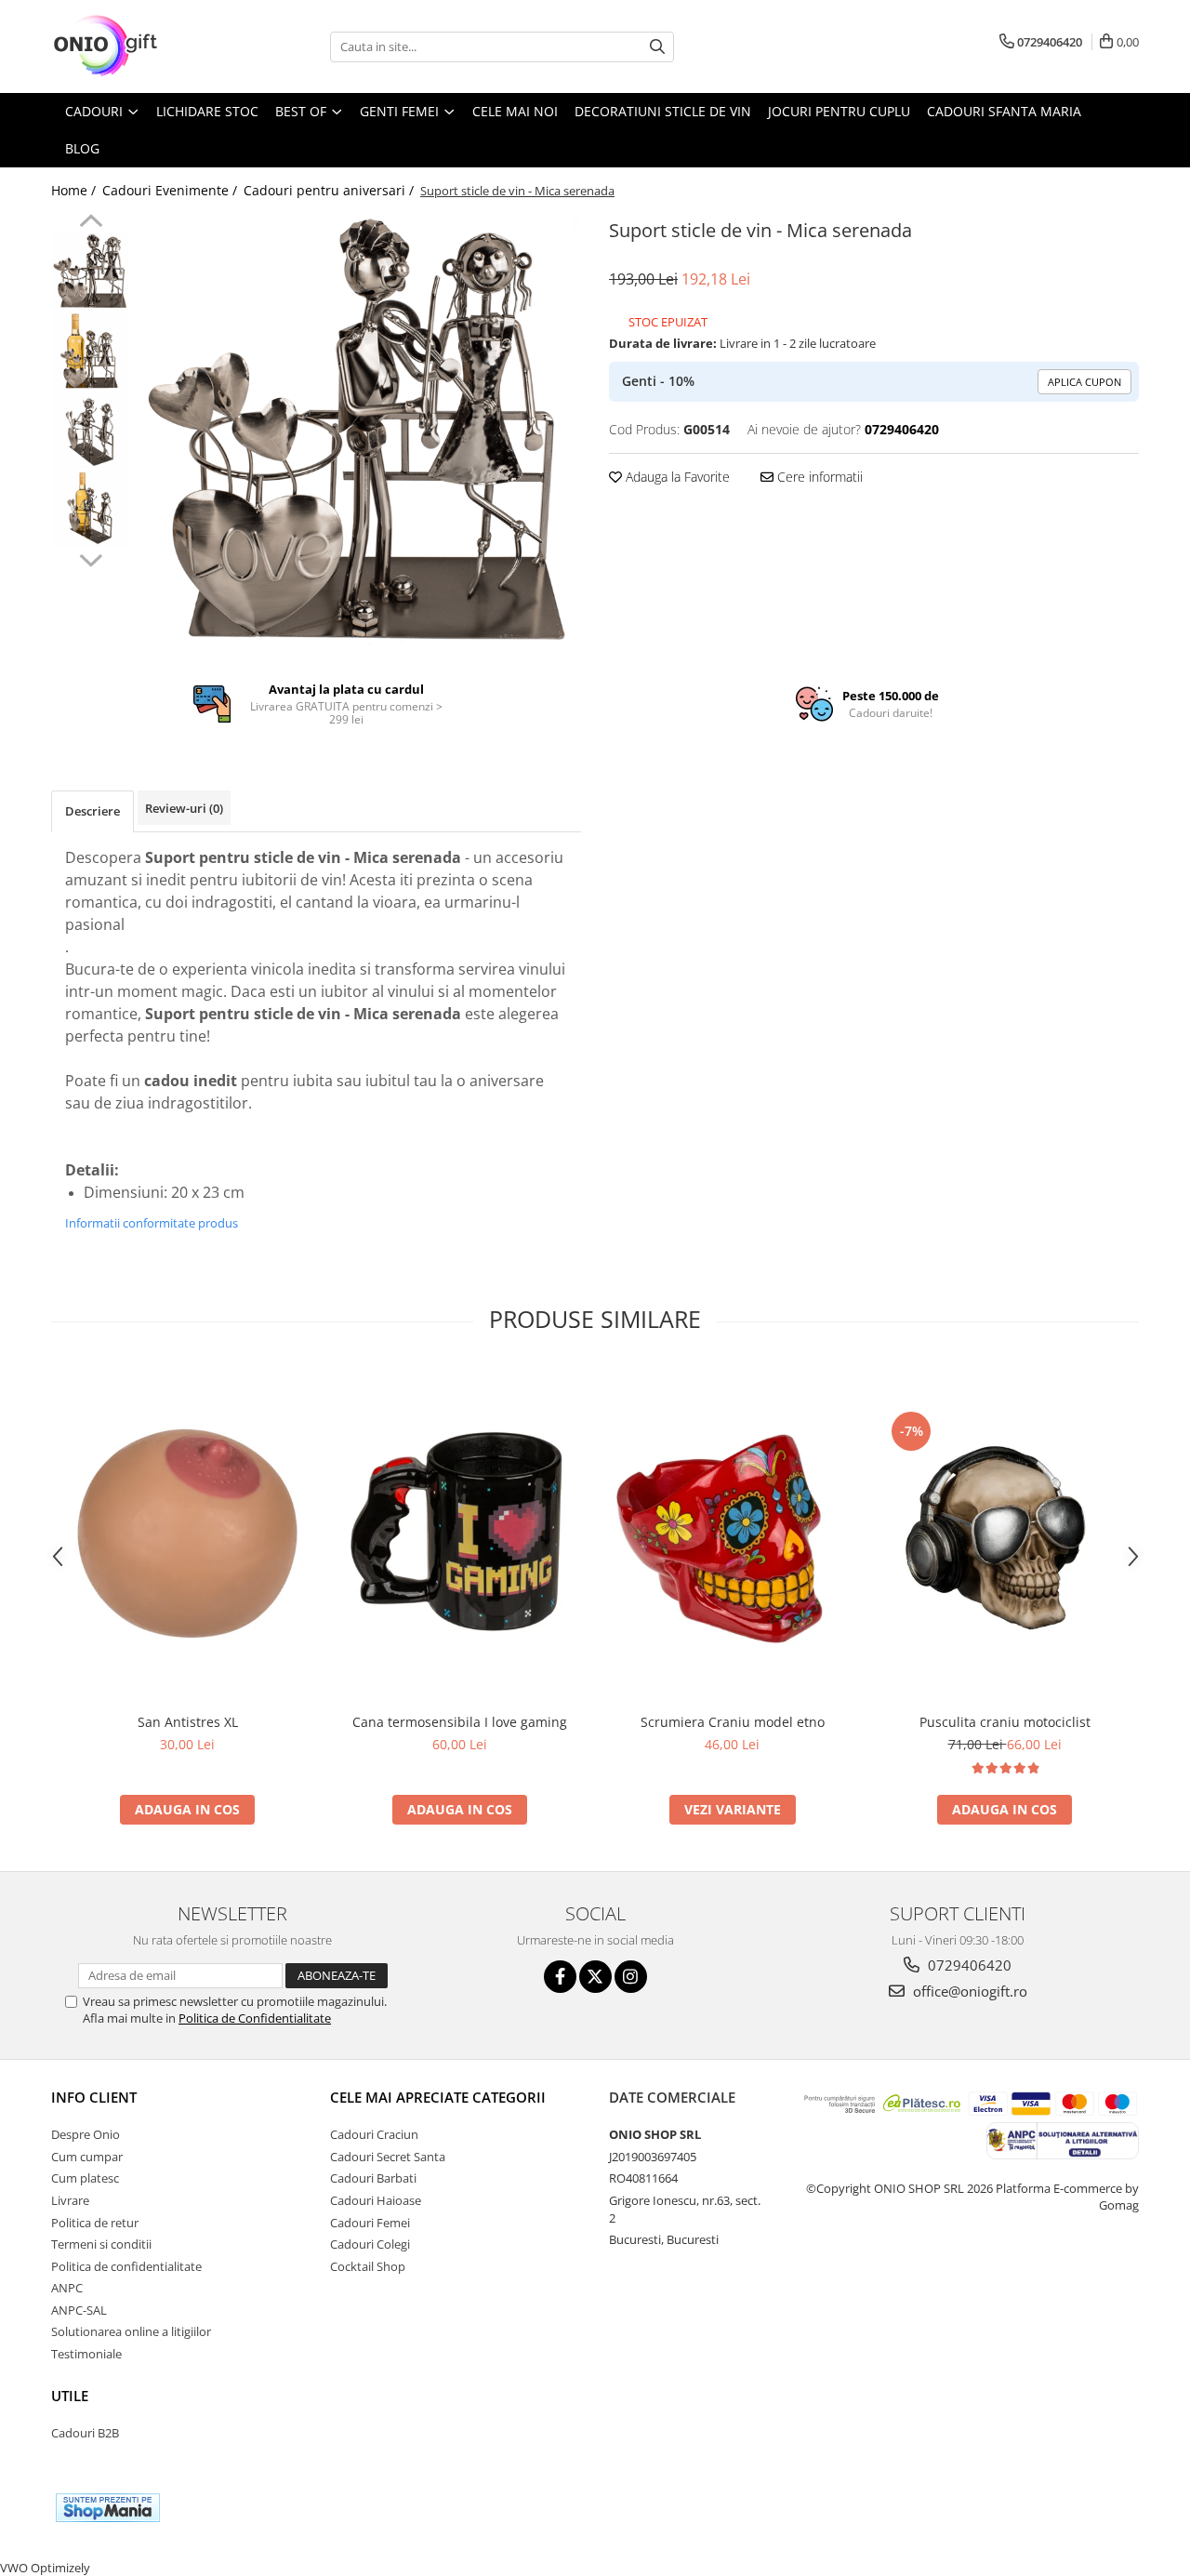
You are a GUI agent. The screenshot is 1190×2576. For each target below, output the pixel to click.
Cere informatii (818, 477)
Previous (91, 223)
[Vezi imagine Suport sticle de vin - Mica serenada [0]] (91, 272)
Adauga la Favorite (676, 477)
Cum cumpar (87, 2157)
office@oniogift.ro (968, 1991)
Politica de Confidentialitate (255, 2018)
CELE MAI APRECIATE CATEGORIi (438, 2097)
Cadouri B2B (85, 2433)
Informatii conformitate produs (152, 1223)
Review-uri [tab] (184, 808)
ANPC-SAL (79, 2310)
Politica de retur (95, 2223)
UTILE (70, 2396)
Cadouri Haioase (376, 2200)
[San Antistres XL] (187, 1534)
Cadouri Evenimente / (172, 190)
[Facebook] (560, 1977)
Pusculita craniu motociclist (1005, 1722)
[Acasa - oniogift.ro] (144, 46)
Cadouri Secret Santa (388, 2157)
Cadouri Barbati (373, 2178)
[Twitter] (595, 1977)
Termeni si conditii (101, 2244)
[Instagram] (631, 1977)
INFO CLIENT (94, 2097)
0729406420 (968, 1965)
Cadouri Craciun (374, 2134)
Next (91, 558)
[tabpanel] (360, 435)
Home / (75, 190)
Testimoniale (86, 2354)
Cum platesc (85, 2178)
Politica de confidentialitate (126, 2266)
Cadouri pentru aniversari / (331, 190)
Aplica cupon (1084, 382)
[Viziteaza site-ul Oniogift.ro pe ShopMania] (108, 2508)
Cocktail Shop (368, 2266)
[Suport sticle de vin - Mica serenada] (360, 435)
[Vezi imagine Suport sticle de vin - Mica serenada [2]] (91, 430)
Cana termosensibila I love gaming (460, 1722)
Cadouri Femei (370, 2223)
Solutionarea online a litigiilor (131, 2331)
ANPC (67, 2288)
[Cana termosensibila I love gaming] (460, 1534)
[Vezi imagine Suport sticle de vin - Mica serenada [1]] (91, 351)
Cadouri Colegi (370, 2244)
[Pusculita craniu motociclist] (1005, 1534)
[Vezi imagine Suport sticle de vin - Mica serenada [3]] (91, 509)
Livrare (70, 2200)
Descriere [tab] (93, 811)
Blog (82, 148)
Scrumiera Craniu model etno (733, 1722)
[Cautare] (657, 47)
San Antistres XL (188, 1722)
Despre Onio (86, 2134)
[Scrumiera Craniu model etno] (732, 1534)
